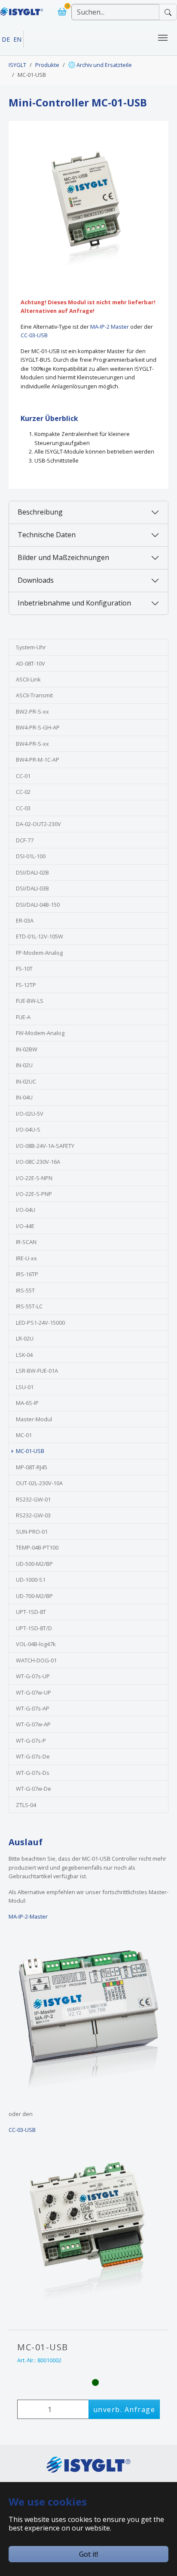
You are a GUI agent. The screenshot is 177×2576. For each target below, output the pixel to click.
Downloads (36, 580)
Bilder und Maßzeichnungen (63, 557)
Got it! (88, 2554)
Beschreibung (40, 512)
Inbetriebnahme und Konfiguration (74, 603)
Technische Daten (47, 535)
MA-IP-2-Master (28, 1916)
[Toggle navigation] (163, 38)
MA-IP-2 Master (110, 327)
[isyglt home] (21, 8)
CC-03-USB (34, 335)
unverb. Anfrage (124, 2410)
